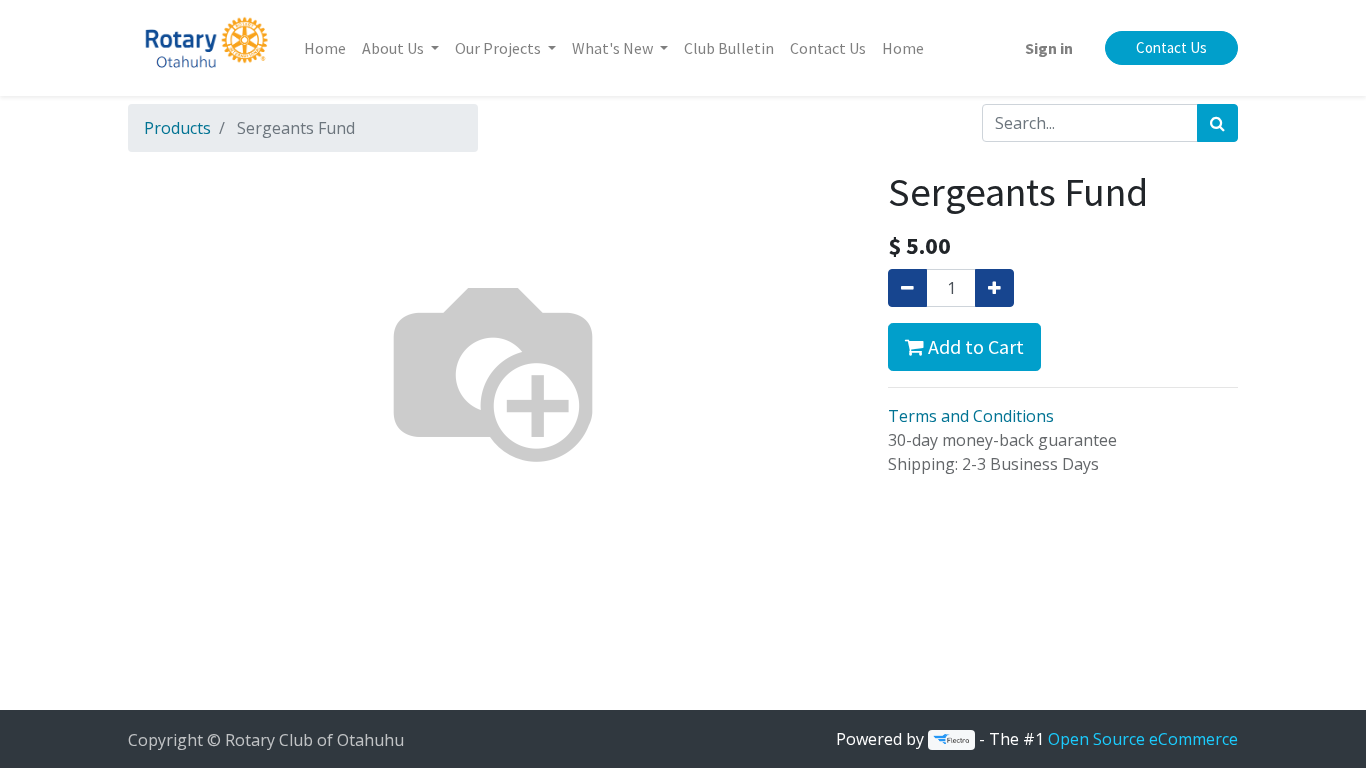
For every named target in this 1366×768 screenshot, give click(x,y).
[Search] (1217, 123)
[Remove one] (907, 288)
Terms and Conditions (971, 416)
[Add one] (994, 288)
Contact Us (1171, 47)
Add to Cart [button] (974, 346)
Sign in (1049, 48)
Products (177, 128)
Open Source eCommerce (1143, 739)
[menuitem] (325, 48)
